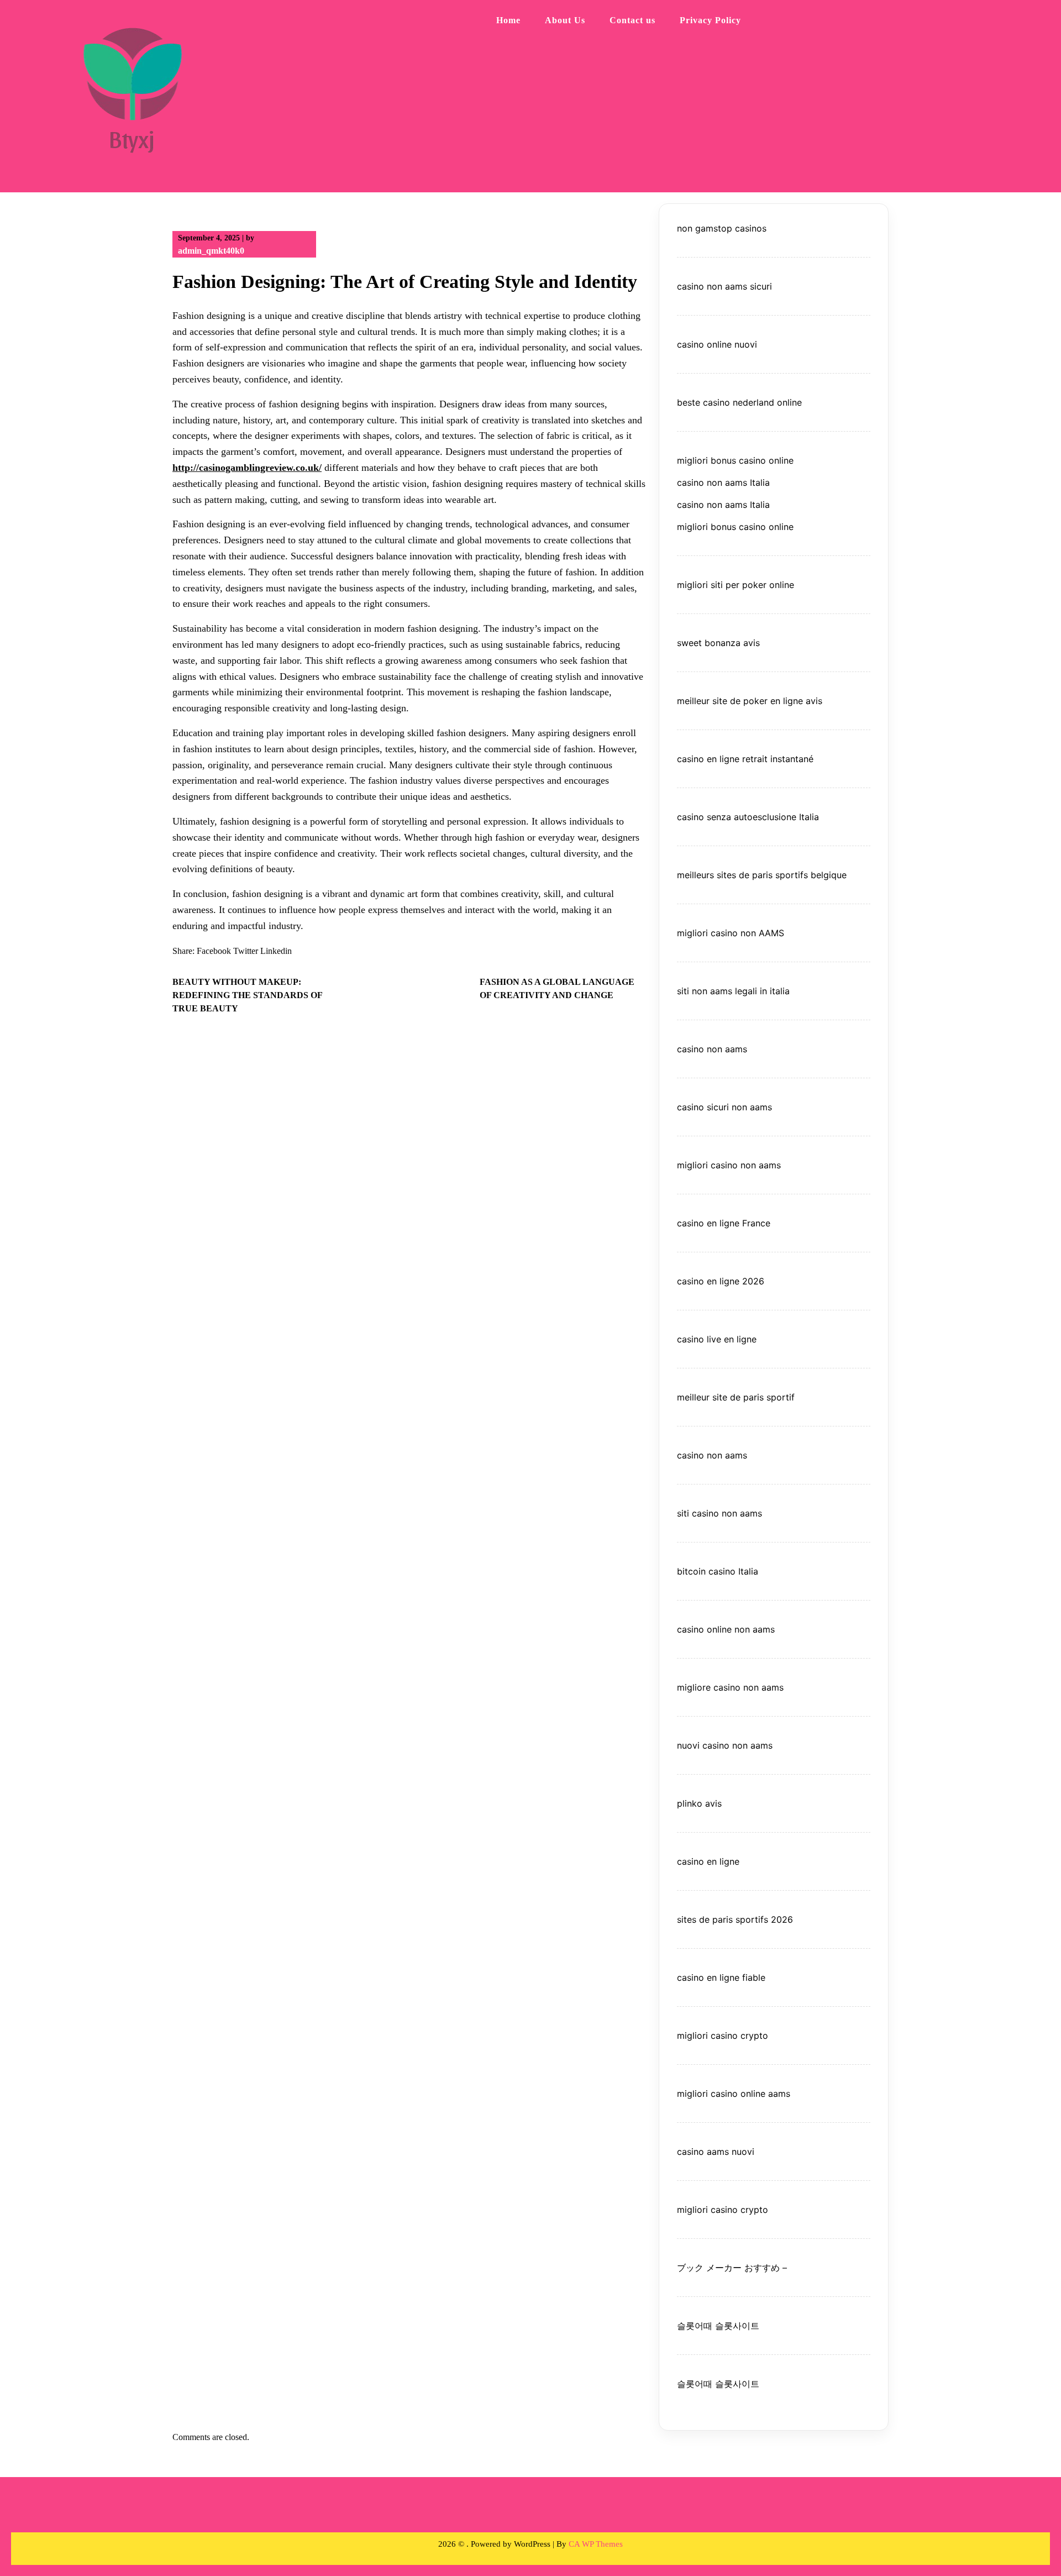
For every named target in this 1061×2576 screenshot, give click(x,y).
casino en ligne (708, 1861)
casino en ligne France (724, 1223)
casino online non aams (726, 1629)
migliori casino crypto (723, 2035)
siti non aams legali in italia (733, 991)
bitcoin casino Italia (718, 1571)
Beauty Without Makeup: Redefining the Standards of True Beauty (247, 995)
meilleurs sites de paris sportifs (742, 875)
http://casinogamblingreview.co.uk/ (247, 468)
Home (508, 20)
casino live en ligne (717, 1339)
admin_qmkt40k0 (211, 251)
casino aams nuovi (716, 2152)
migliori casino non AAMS (731, 933)
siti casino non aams (719, 1513)
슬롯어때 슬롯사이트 (718, 2326)
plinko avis (699, 1803)
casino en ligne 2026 (721, 1281)
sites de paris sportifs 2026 (735, 1919)
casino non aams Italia (723, 482)
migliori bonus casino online (735, 460)
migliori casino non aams (729, 1165)
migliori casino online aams (734, 2094)
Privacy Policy (710, 20)
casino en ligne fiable (721, 1977)
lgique (834, 875)
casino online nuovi (717, 344)
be (815, 875)
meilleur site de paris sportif (736, 1397)
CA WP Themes (596, 2544)
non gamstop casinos (722, 228)
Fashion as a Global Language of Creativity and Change (557, 988)
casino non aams (712, 1049)
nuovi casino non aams (725, 1745)
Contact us (632, 20)
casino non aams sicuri (724, 286)
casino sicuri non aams (724, 1107)
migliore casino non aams (730, 1687)
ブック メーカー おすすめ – (732, 2268)
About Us (565, 20)
